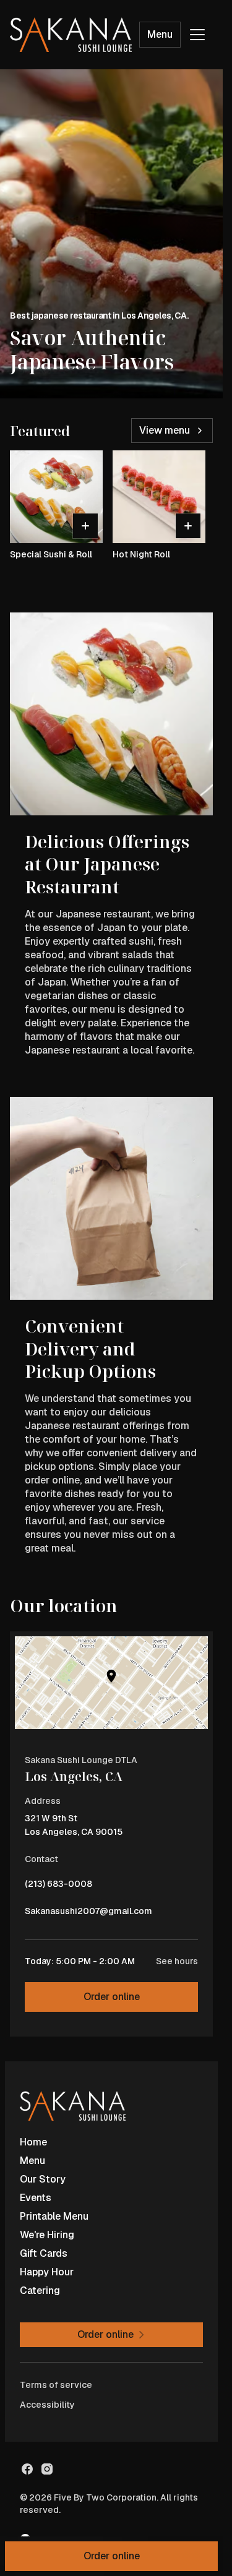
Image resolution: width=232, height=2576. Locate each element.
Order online (112, 1997)
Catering (40, 2290)
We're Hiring (47, 2235)
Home (33, 2142)
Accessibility (47, 2405)
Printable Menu (54, 2216)
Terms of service (56, 2385)
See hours (177, 1961)
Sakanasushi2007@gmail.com (88, 1914)
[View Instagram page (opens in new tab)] (47, 2469)
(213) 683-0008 (58, 1887)
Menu (160, 34)
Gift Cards (44, 2253)
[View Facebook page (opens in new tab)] (27, 2469)
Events (36, 2198)
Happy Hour (47, 2272)
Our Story (43, 2179)
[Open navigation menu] (197, 35)
